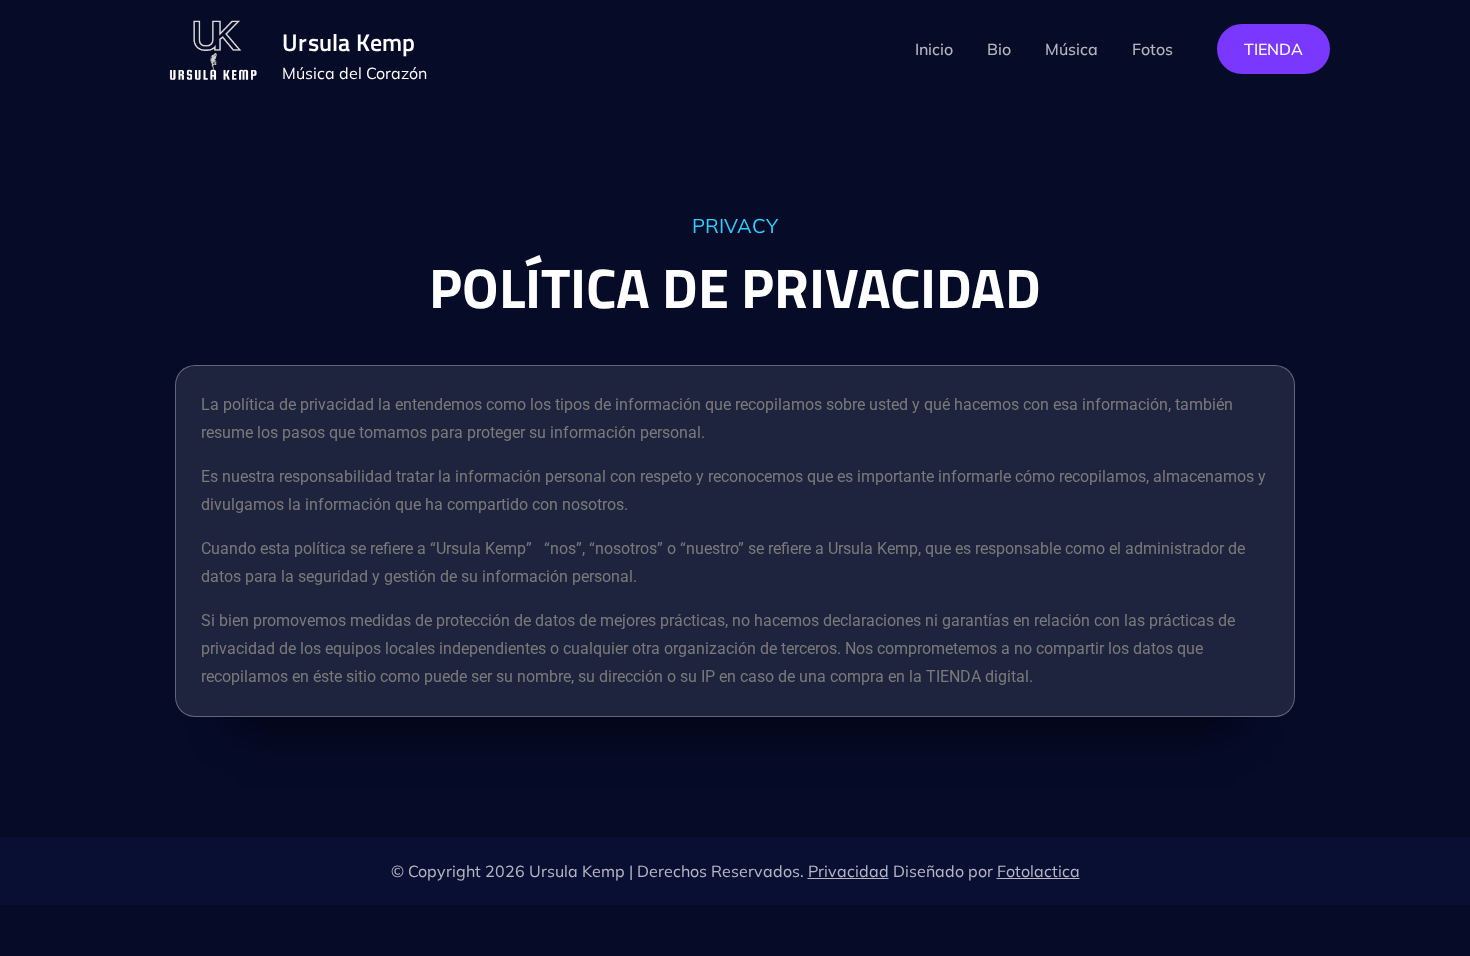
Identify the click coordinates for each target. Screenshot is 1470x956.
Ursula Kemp (349, 42)
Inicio (934, 49)
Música (1071, 49)
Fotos (1152, 49)
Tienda (1273, 49)
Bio (999, 49)
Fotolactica (1038, 871)
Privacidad (848, 871)
